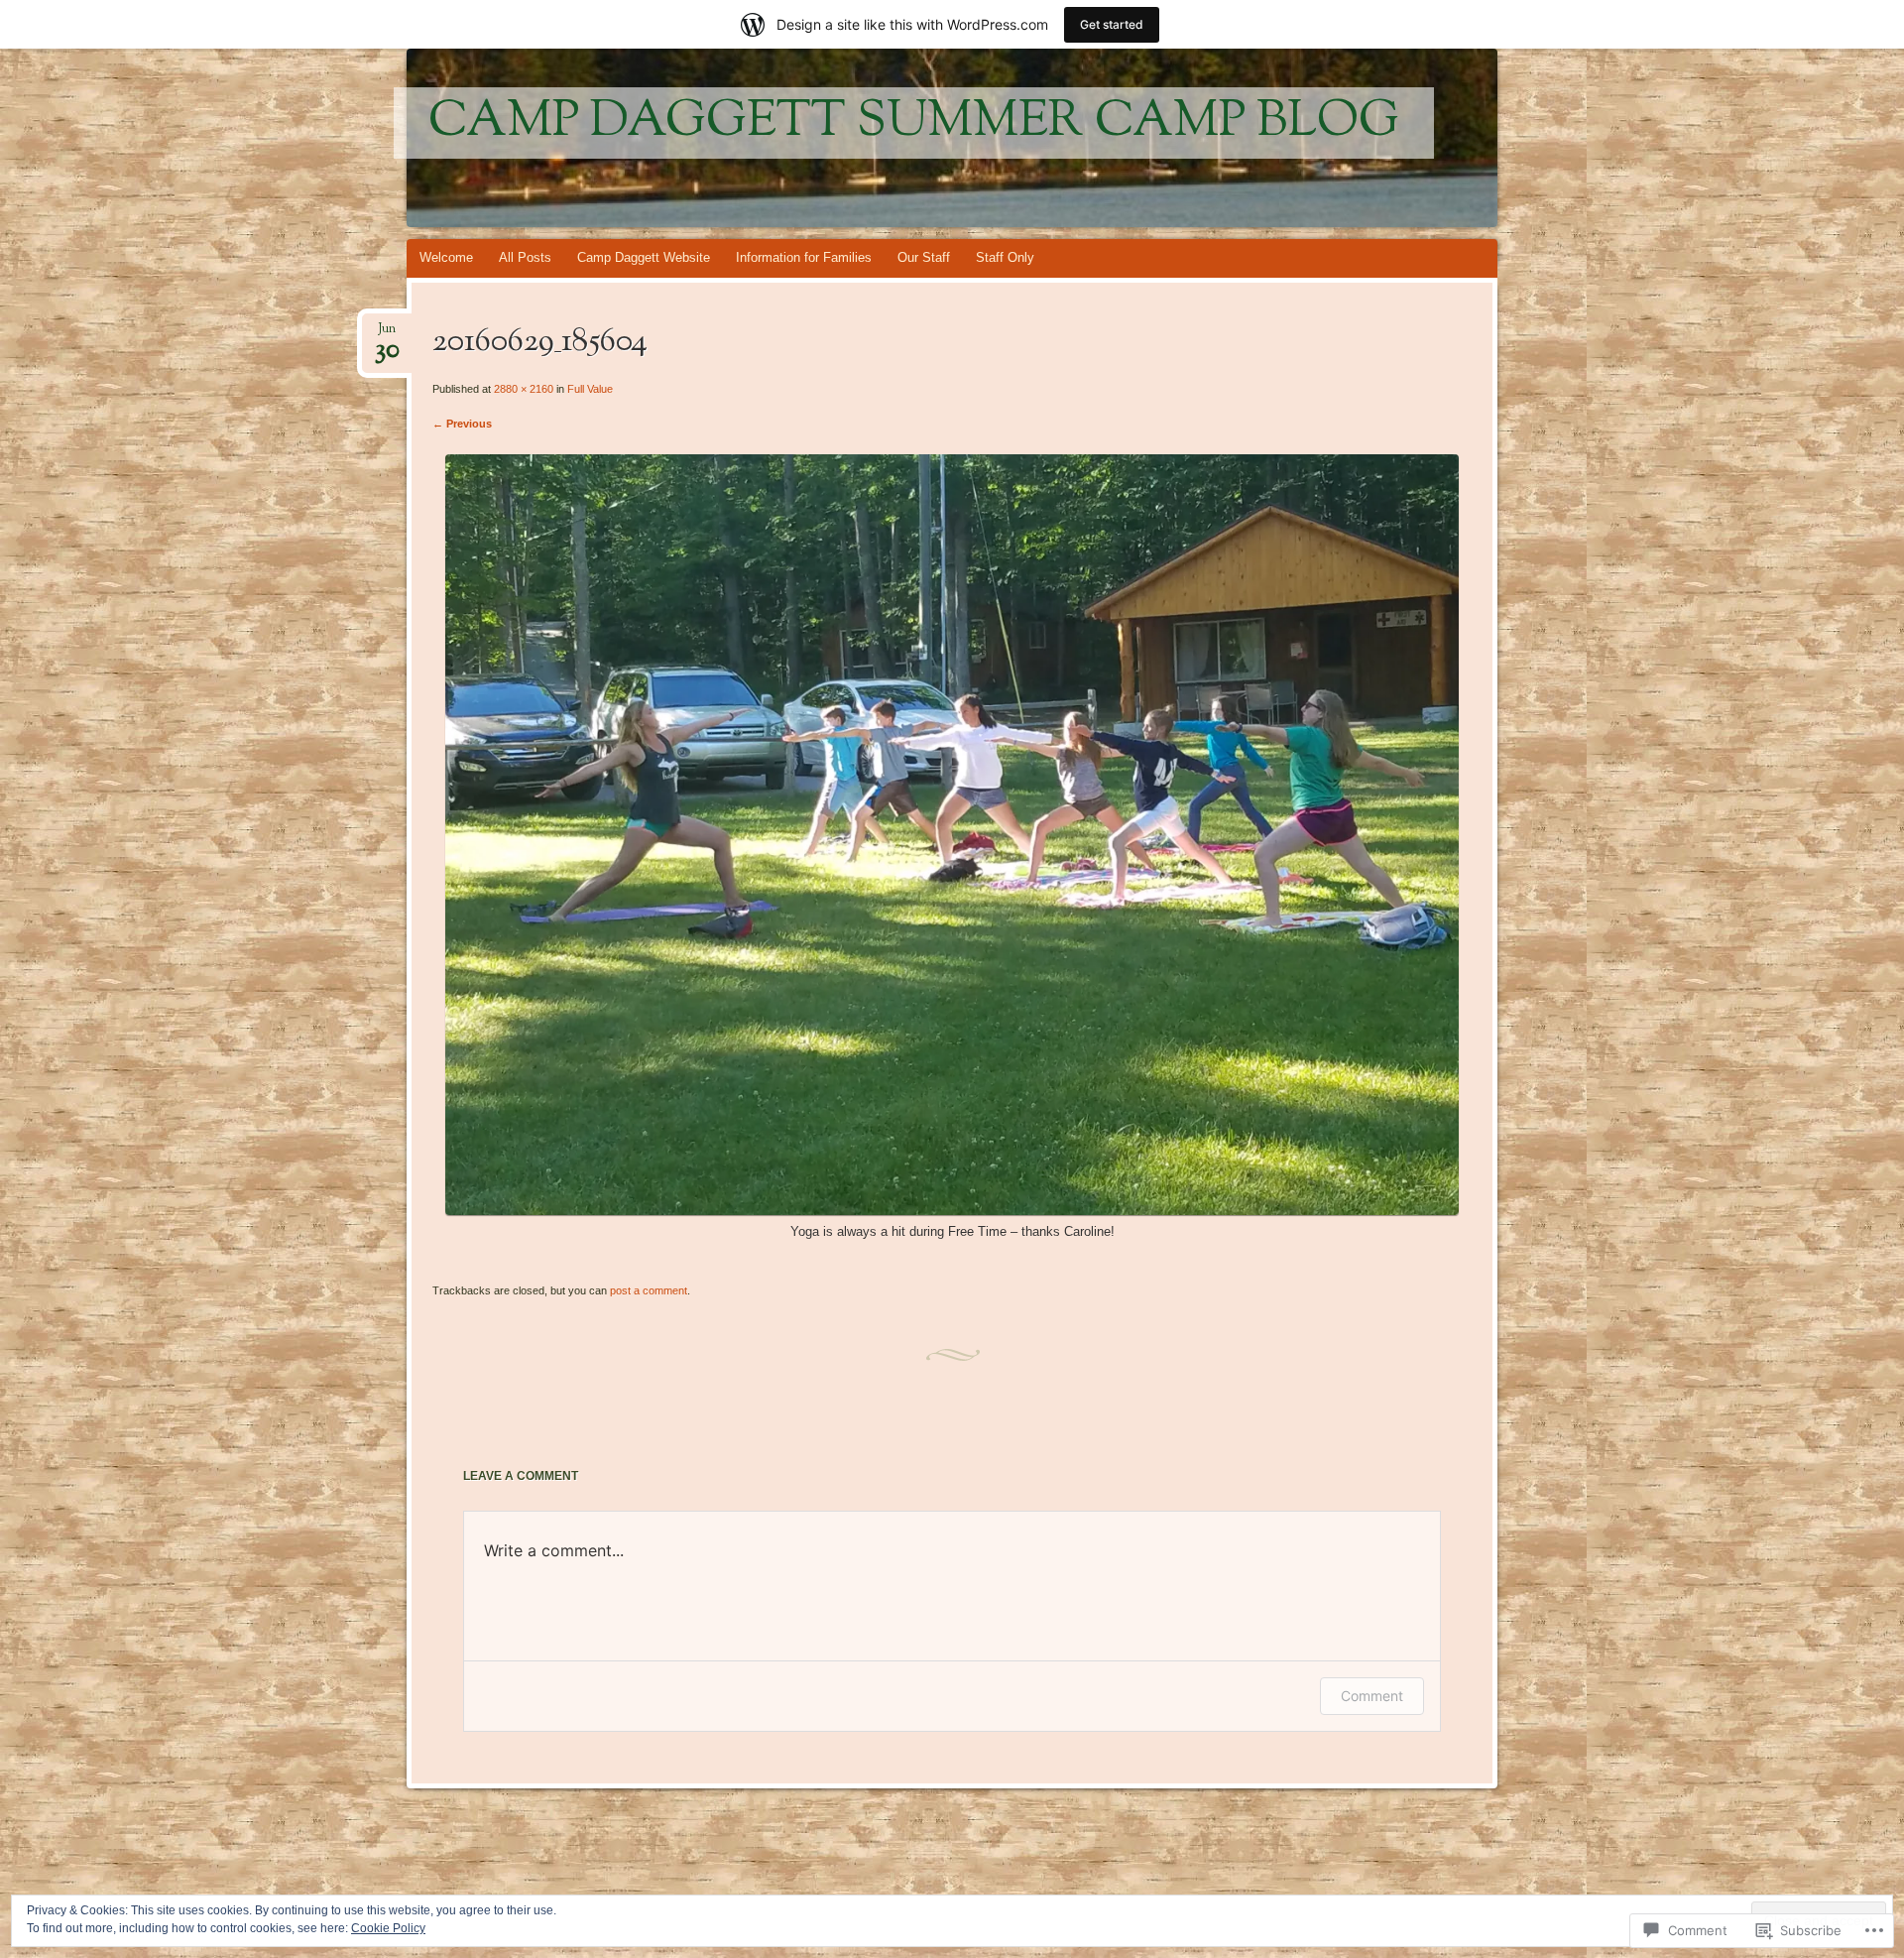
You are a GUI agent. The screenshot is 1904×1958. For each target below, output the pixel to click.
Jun (387, 335)
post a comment (649, 1290)
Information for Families (804, 257)
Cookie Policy (388, 1928)
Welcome (446, 257)
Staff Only (1005, 257)
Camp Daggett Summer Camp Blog (914, 123)
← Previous (462, 424)
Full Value (590, 389)
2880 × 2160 (524, 389)
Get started (1112, 24)
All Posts (525, 257)
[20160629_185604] (952, 1211)
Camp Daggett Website (644, 257)
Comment (1372, 1696)
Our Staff (924, 257)
